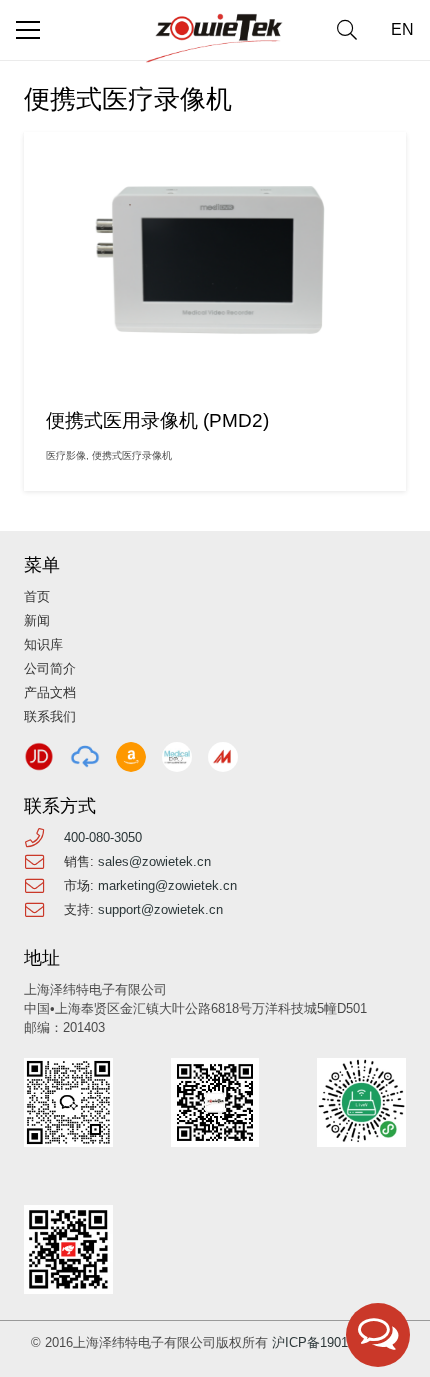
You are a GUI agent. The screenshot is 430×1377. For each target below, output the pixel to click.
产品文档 (50, 692)
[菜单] (28, 30)
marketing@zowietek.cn (167, 885)
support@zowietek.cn (160, 909)
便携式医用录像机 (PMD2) (157, 420)
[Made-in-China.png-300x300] (223, 757)
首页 (37, 596)
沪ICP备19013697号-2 (336, 1342)
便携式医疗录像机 (132, 455)
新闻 (37, 620)
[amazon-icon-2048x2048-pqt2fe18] (131, 757)
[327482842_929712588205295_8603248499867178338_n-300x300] (177, 757)
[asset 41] (39, 757)
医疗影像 (66, 455)
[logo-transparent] (215, 38)
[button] (347, 30)
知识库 (43, 644)
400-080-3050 (103, 837)
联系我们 (50, 716)
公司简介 (50, 668)
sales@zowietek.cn (154, 861)
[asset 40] (85, 757)
